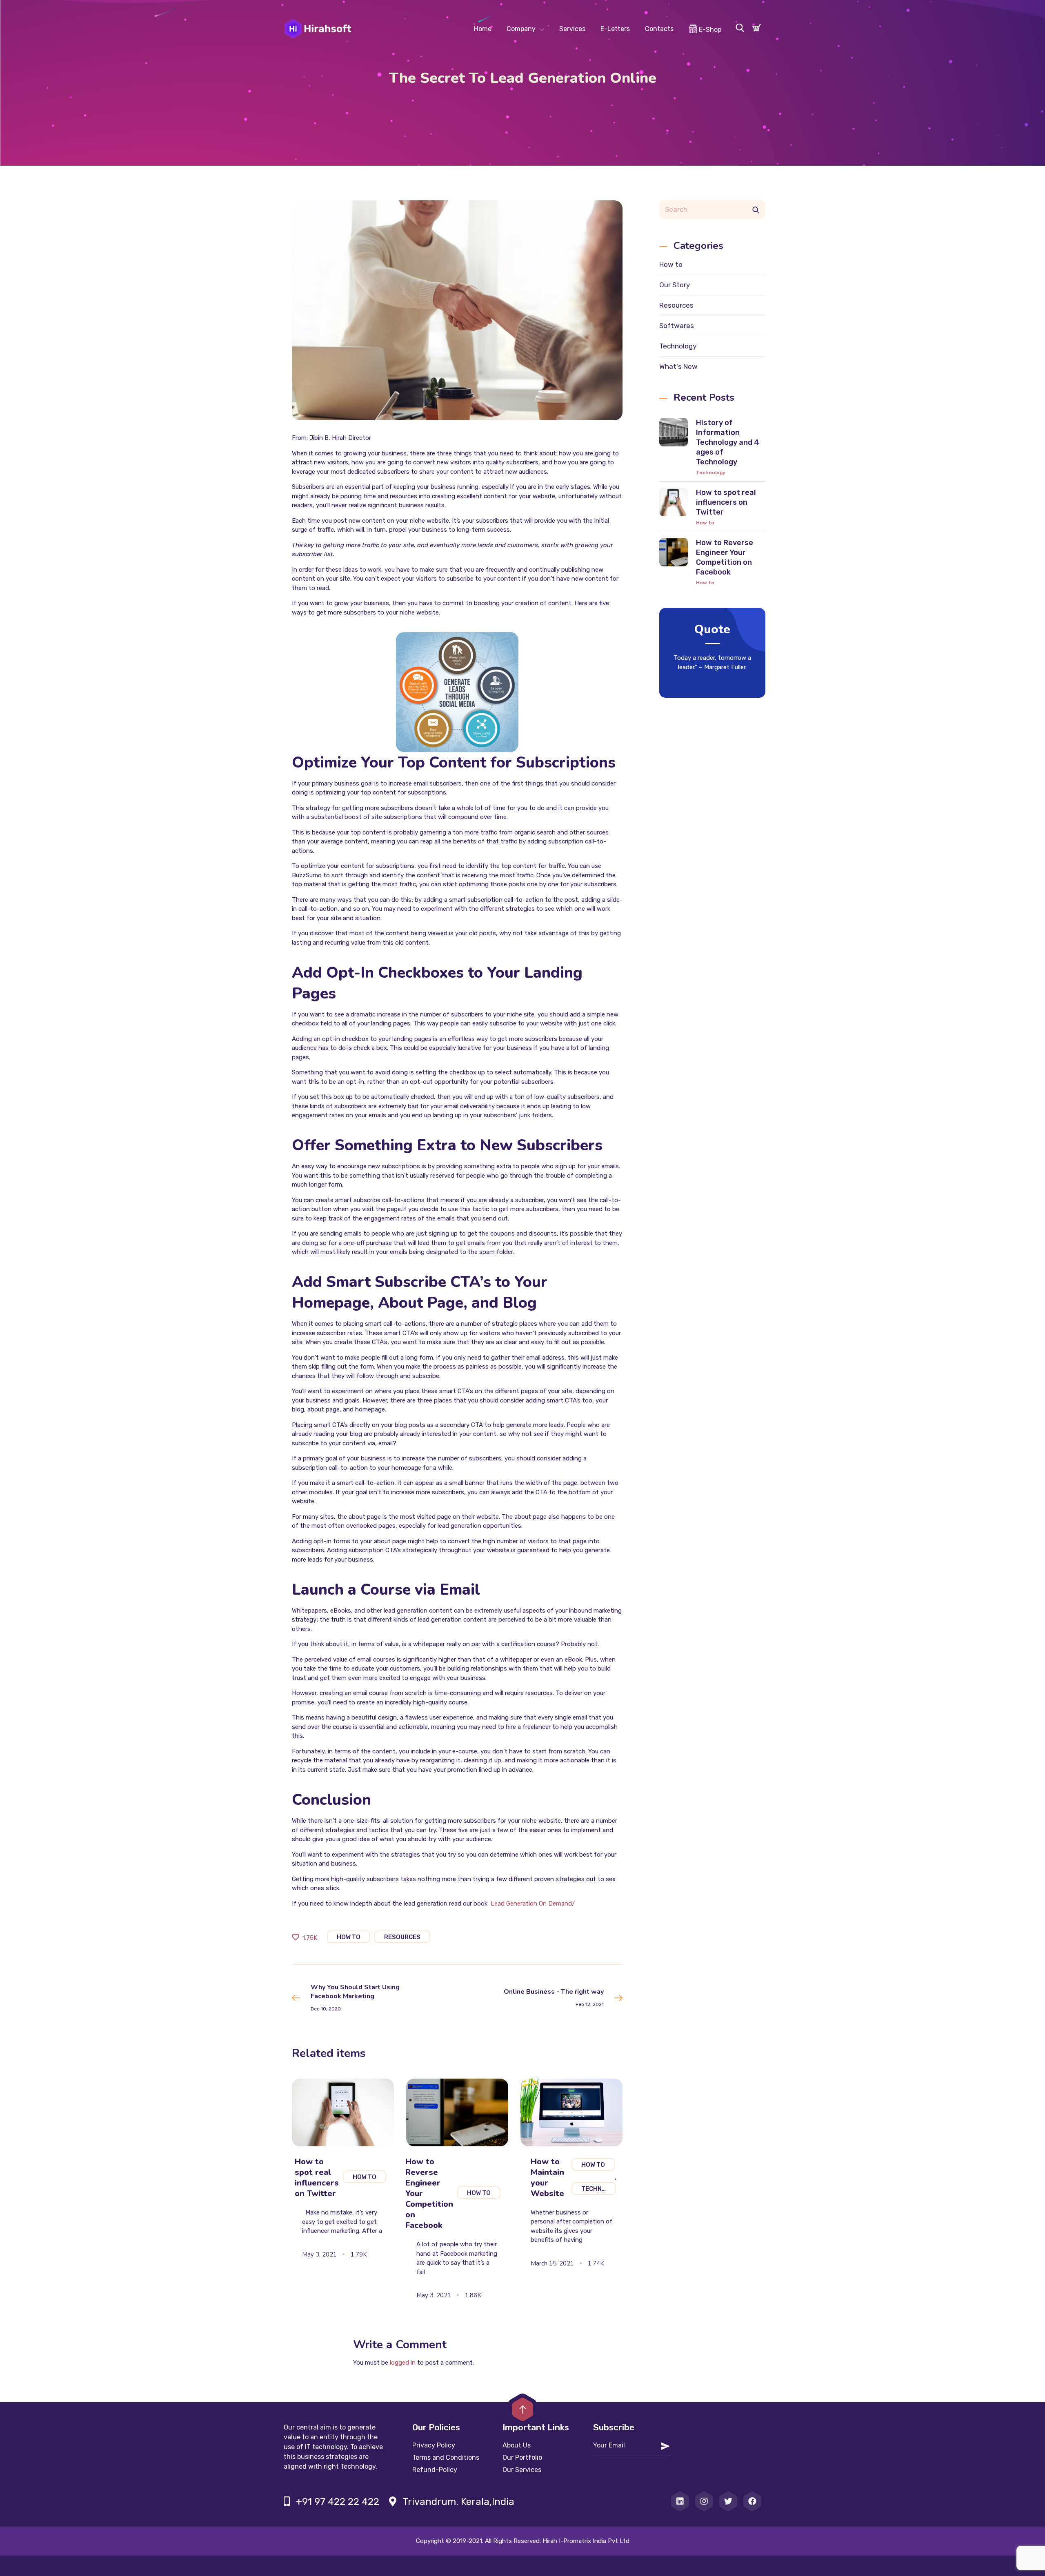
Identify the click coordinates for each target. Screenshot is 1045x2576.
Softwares (677, 326)
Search (756, 210)
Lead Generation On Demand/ (533, 1904)
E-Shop (709, 30)
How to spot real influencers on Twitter (726, 502)
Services (572, 29)
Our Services (522, 2470)
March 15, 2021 (552, 2263)
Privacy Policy (434, 2445)
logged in (403, 2363)
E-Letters (615, 29)
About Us (517, 2445)
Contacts (659, 29)
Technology (678, 346)
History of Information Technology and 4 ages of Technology (728, 442)
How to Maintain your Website (547, 2178)
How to (671, 264)
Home (483, 29)
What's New (678, 366)
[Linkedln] (680, 2501)
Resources (676, 305)
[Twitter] (728, 2501)
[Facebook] (752, 2501)
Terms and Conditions (446, 2457)
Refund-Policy (435, 2470)
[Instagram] (704, 2501)
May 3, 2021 (319, 2254)
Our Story (675, 285)
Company (521, 29)
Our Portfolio (522, 2457)
